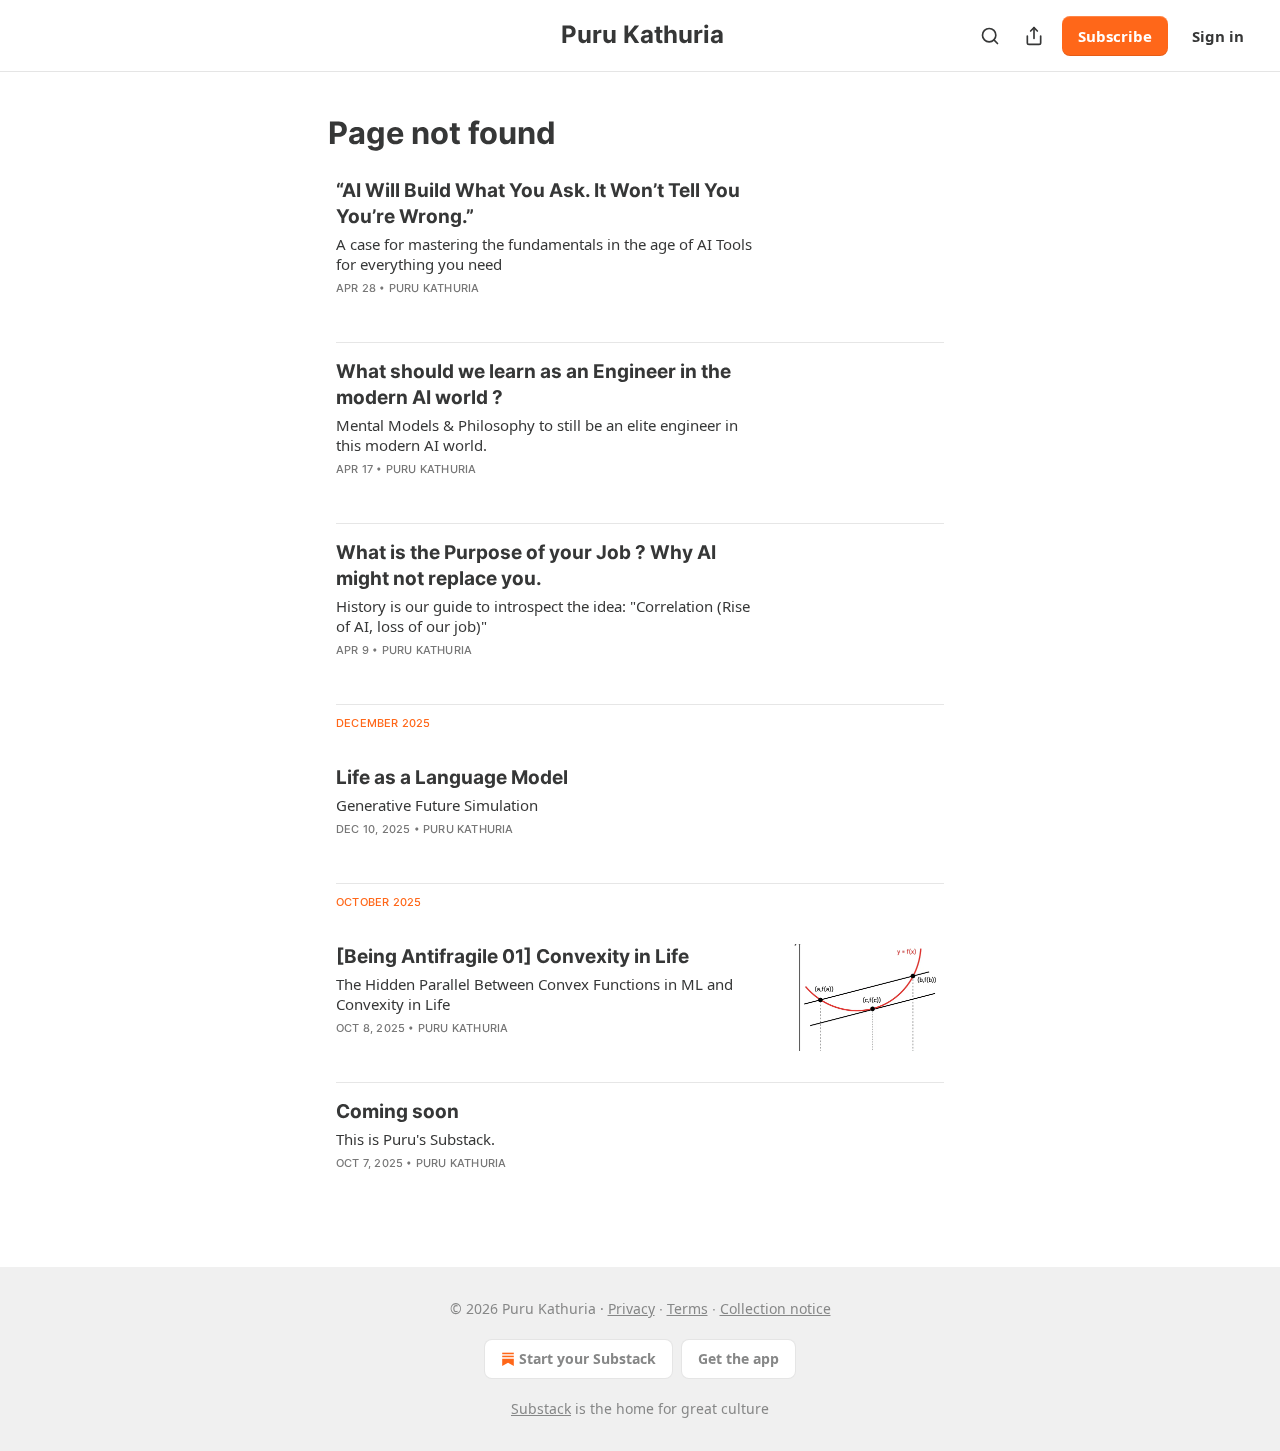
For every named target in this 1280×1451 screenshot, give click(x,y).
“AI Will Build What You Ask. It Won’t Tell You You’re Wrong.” (538, 203)
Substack (541, 1408)
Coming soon (397, 1111)
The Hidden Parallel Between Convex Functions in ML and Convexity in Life (534, 994)
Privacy (631, 1308)
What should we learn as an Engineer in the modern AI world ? (533, 384)
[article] (640, 252)
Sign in (1218, 36)
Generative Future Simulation (437, 805)
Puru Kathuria (434, 288)
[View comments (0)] (489, 314)
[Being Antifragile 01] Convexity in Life (512, 956)
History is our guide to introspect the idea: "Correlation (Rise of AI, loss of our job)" (543, 616)
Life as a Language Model (452, 777)
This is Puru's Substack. (415, 1139)
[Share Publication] (1034, 36)
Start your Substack (587, 1358)
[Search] (990, 36)
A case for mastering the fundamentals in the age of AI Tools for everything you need (544, 254)
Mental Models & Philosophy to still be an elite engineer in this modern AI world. (537, 435)
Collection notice (775, 1308)
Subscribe (1115, 36)
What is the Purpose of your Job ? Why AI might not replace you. (526, 565)
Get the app (738, 1358)
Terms (687, 1308)
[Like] (349, 495)
